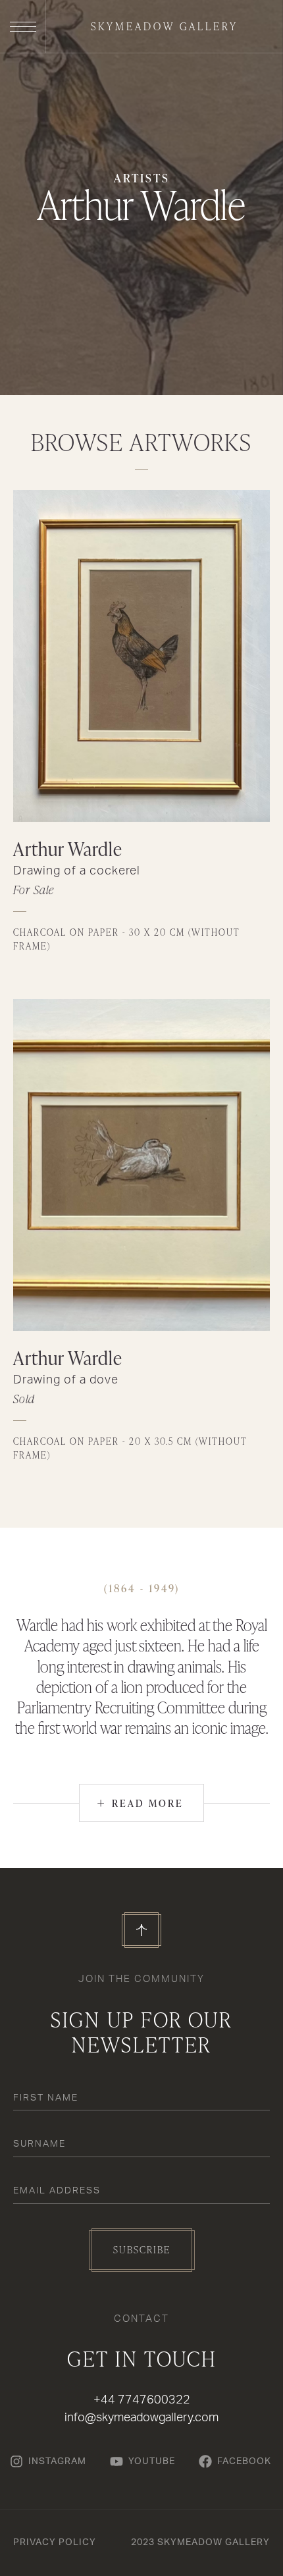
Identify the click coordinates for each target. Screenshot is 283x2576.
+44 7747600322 (142, 2400)
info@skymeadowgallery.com (141, 2418)
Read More (140, 1803)
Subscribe (142, 2250)
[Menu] (23, 26)
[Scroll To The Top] (141, 1930)
